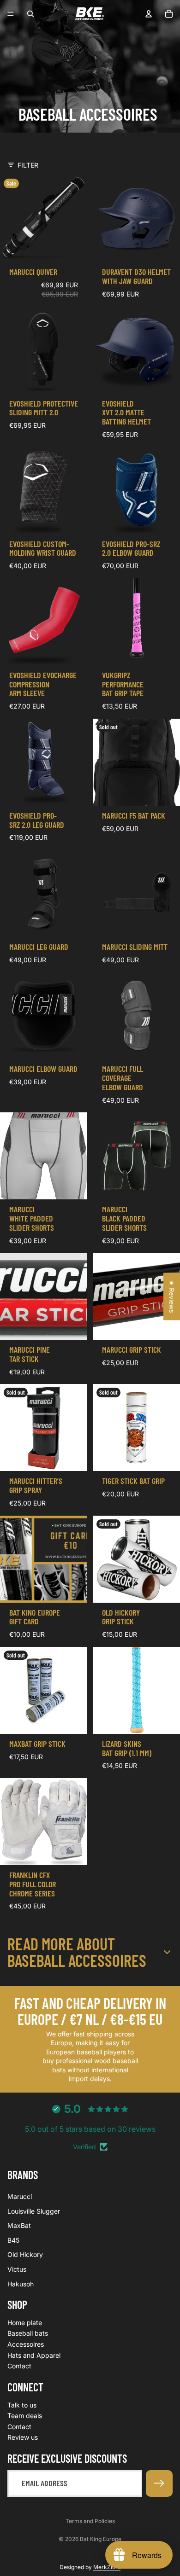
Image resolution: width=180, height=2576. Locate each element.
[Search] (30, 14)
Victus (17, 2269)
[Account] (149, 14)
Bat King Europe (101, 2539)
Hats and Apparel (34, 2355)
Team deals (25, 2416)
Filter (28, 165)
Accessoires (26, 2345)
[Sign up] (159, 2483)
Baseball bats (28, 2334)
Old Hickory (25, 2255)
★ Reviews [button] (172, 1296)
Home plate (25, 2323)
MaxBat (19, 2226)
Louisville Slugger (34, 2211)
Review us (23, 2438)
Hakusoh (21, 2284)
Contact (19, 2366)
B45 (13, 2240)
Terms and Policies (90, 2521)
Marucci (20, 2196)
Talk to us (22, 2405)
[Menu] (11, 14)
